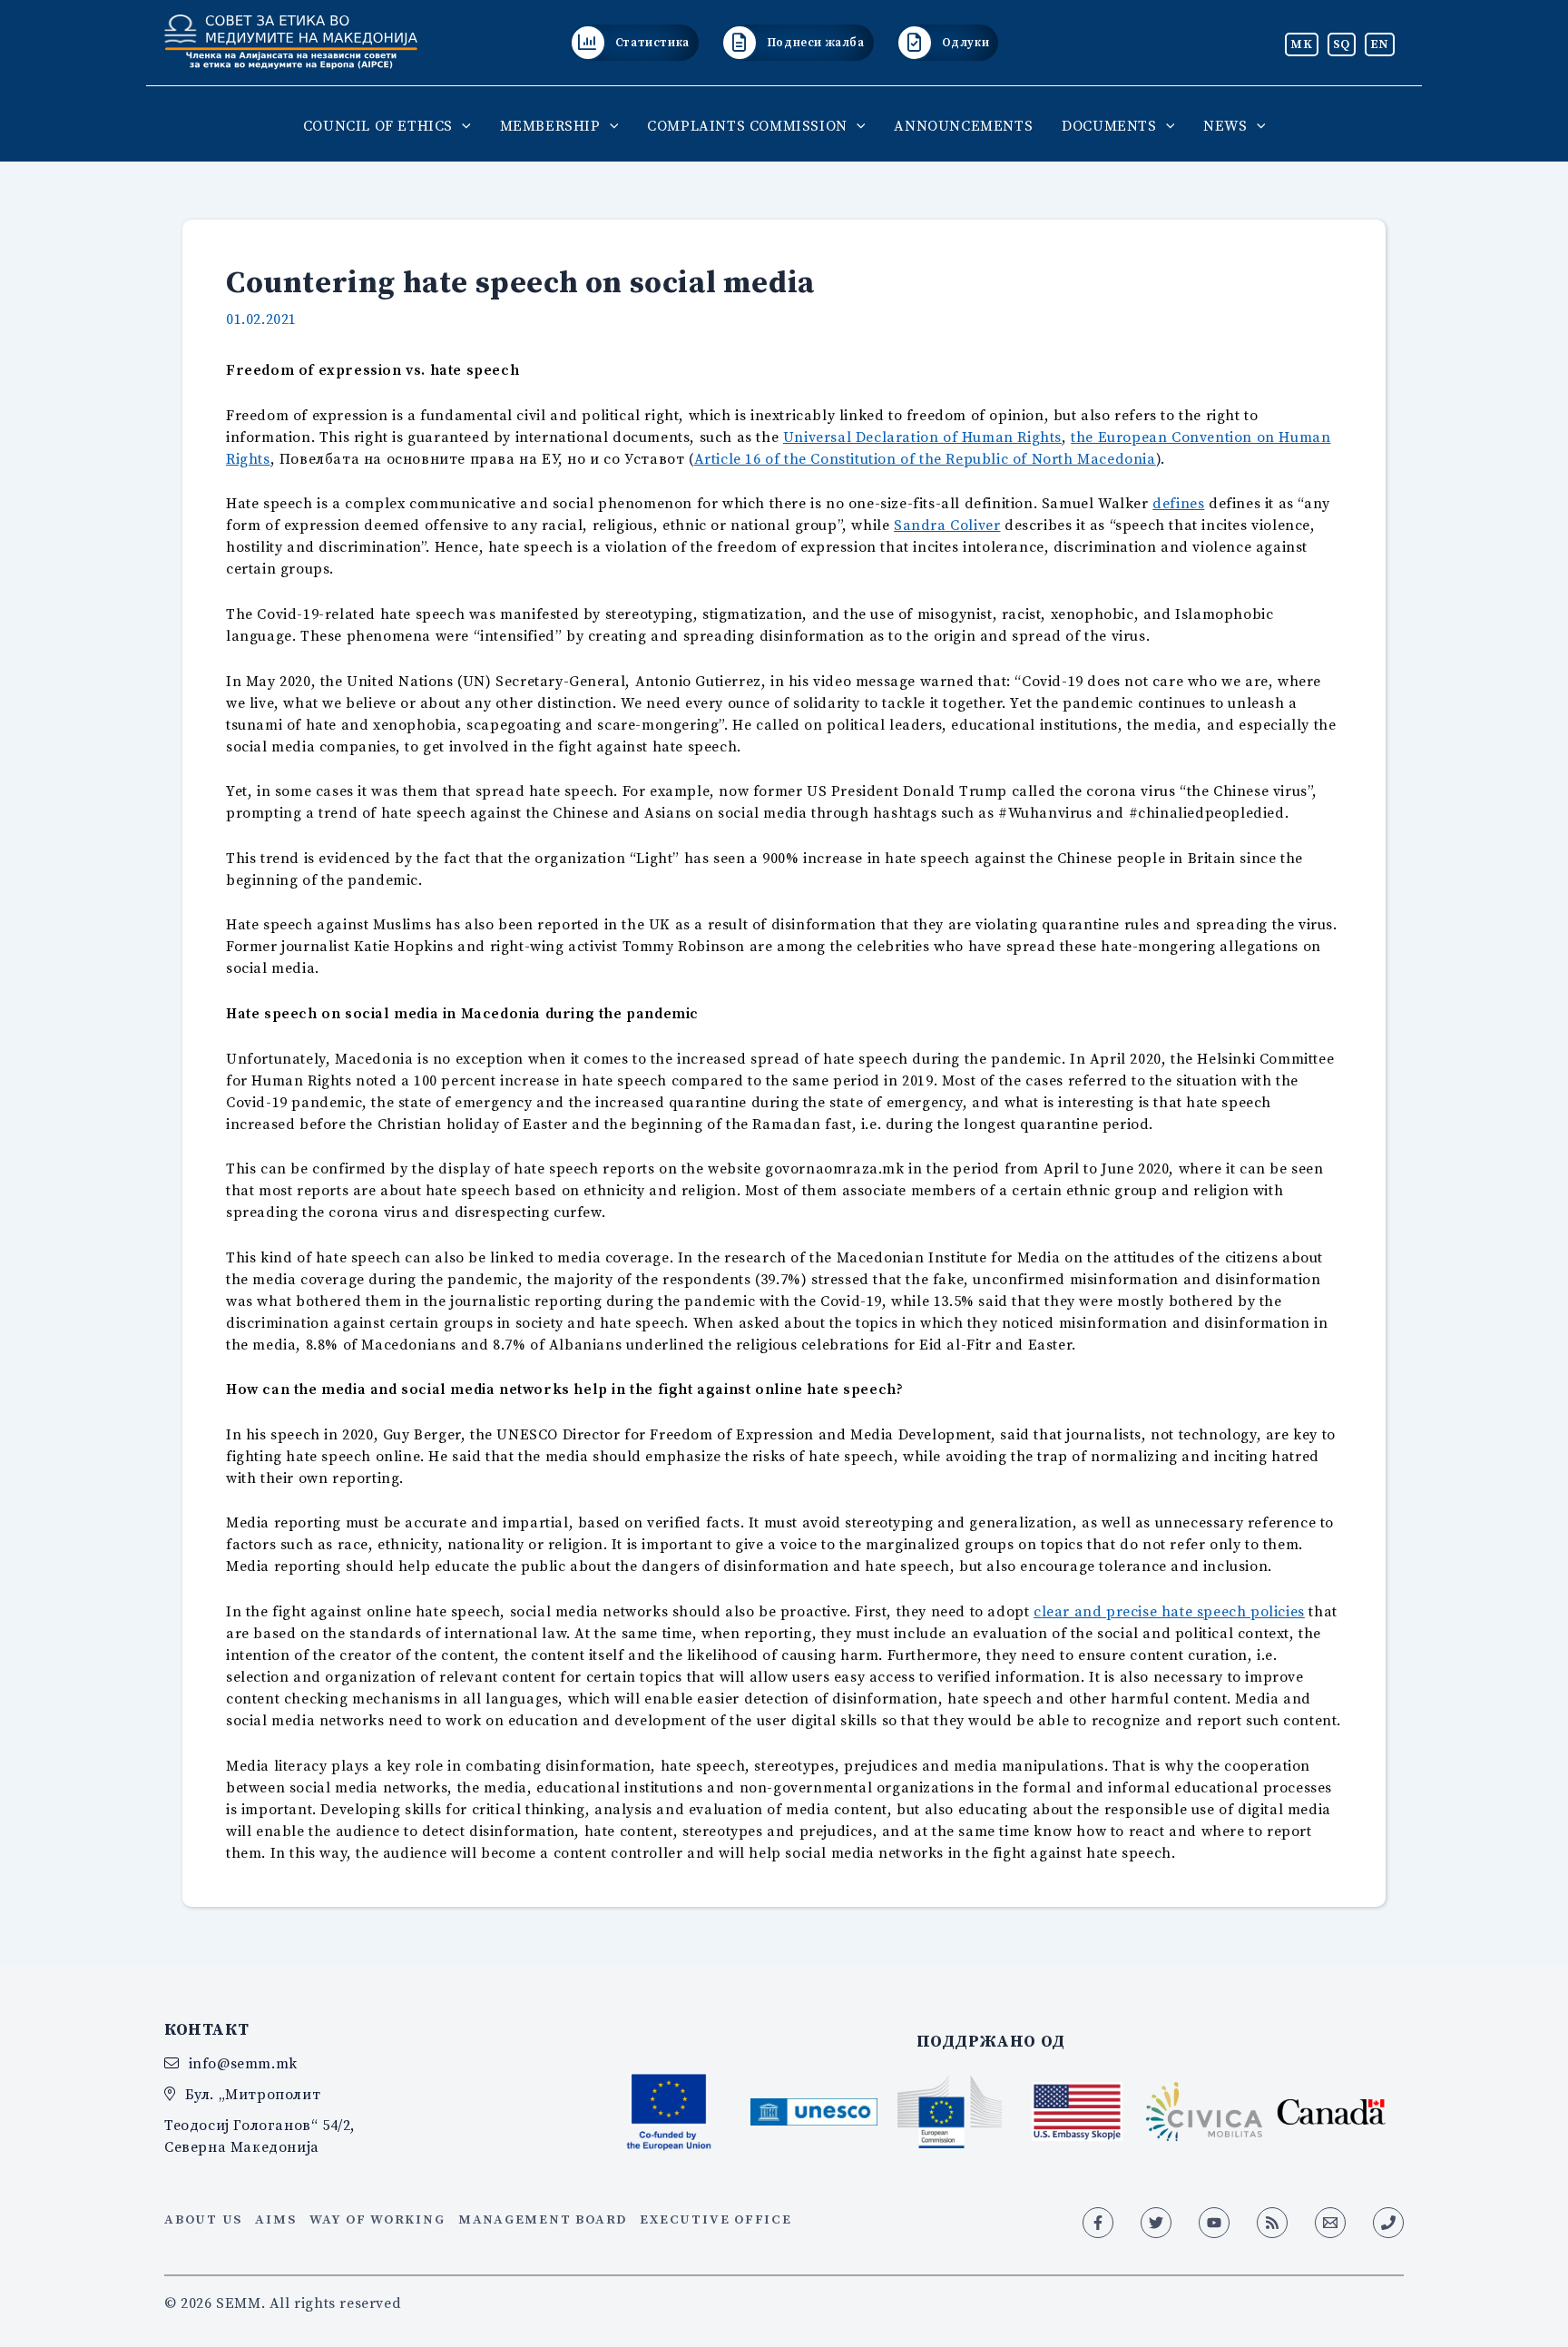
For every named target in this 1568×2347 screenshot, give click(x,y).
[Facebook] (1098, 2223)
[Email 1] (1330, 2223)
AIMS (275, 2219)
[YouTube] (1214, 2223)
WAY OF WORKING (377, 2219)
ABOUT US (203, 2219)
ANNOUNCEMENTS (963, 125)
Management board (543, 2219)
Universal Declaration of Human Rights (922, 437)
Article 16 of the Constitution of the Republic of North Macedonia (925, 458)
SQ (1342, 44)
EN (1380, 44)
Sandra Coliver (947, 525)
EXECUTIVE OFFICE (715, 2219)
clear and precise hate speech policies (1169, 1611)
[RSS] (1272, 2223)
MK (1301, 44)
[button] (462, 125)
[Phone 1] (1388, 2223)
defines (1178, 503)
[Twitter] (1156, 2223)
